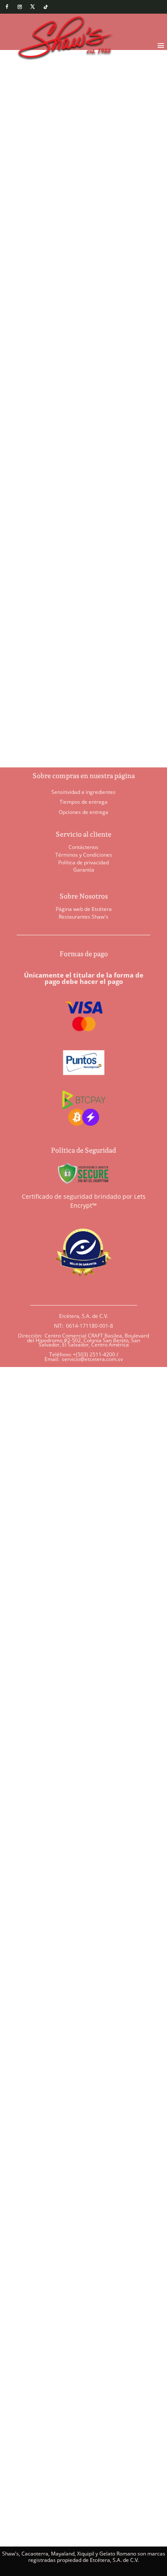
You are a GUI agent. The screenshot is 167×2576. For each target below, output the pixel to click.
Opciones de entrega (83, 812)
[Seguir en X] (33, 7)
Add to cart (73, 376)
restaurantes (53, 1810)
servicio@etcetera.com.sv (92, 1359)
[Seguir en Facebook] (7, 7)
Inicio (24, 89)
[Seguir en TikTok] (45, 7)
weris (21, 1818)
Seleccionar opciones (46, 586)
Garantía (84, 870)
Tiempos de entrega (83, 802)
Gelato (47, 89)
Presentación (39, 345)
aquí (79, 2342)
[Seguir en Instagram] (20, 7)
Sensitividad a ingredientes (83, 792)
